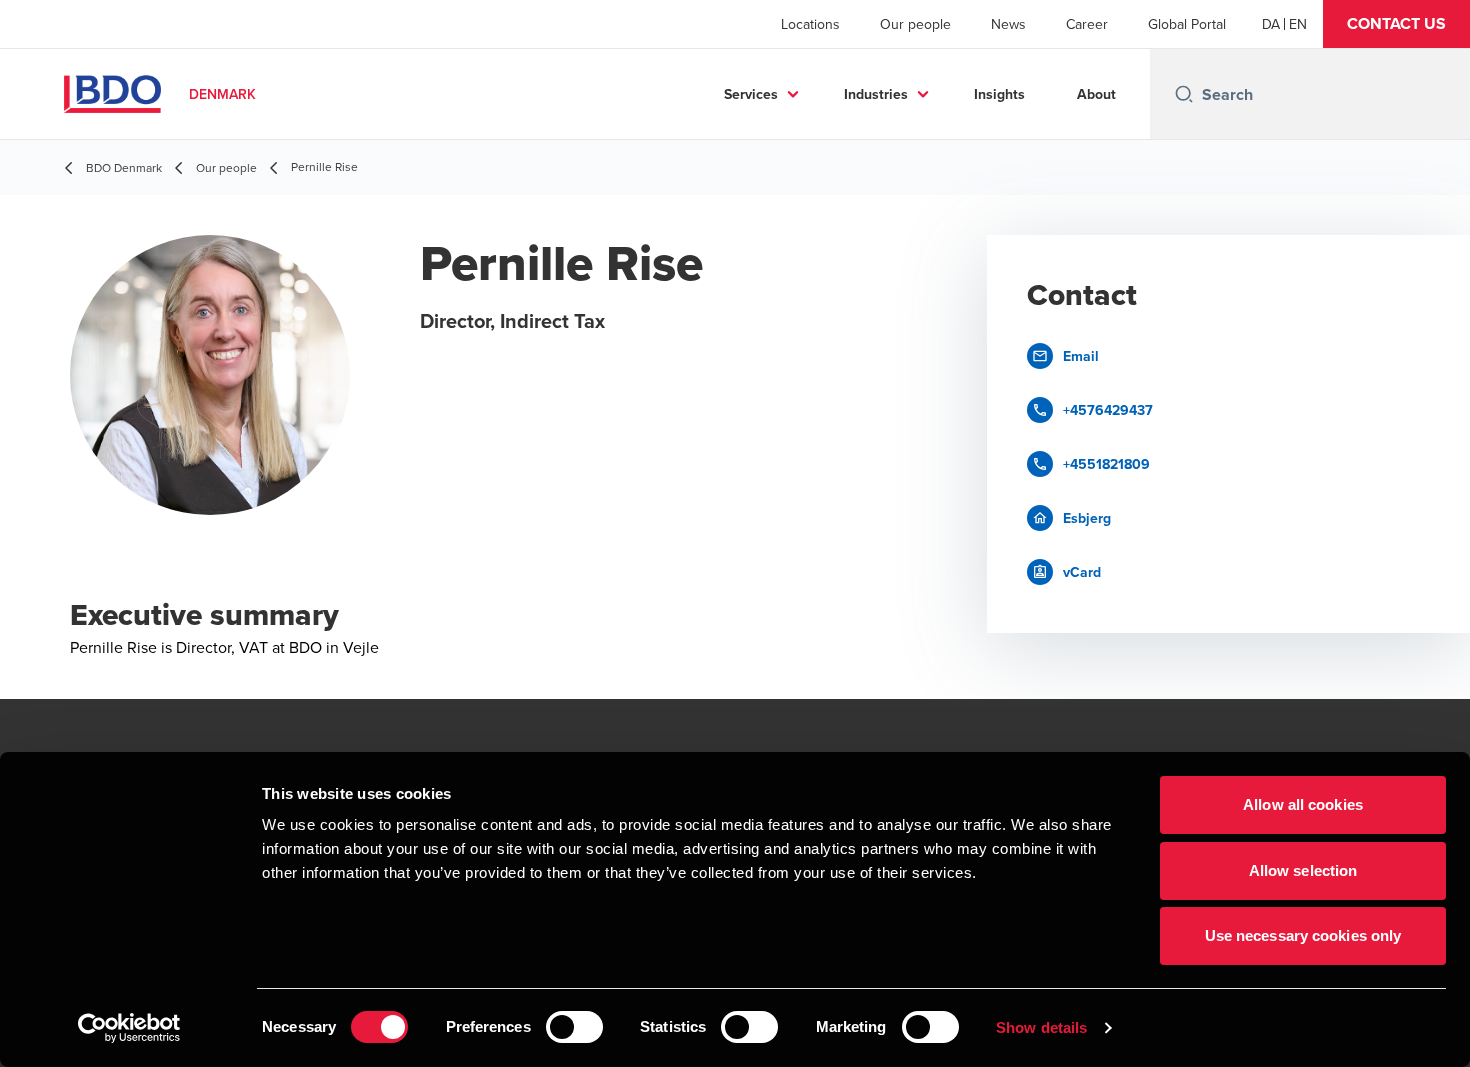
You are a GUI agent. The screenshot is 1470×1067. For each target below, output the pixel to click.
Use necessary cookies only (1303, 935)
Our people (915, 24)
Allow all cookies (1303, 804)
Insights (999, 94)
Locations (810, 24)
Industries (876, 94)
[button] (1396, 24)
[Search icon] (1184, 94)
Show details (1041, 1027)
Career (1087, 24)
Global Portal (1187, 24)
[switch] (574, 1027)
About (1096, 94)
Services (751, 94)
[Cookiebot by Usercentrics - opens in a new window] (129, 1028)
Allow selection (1303, 870)
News (1008, 24)
